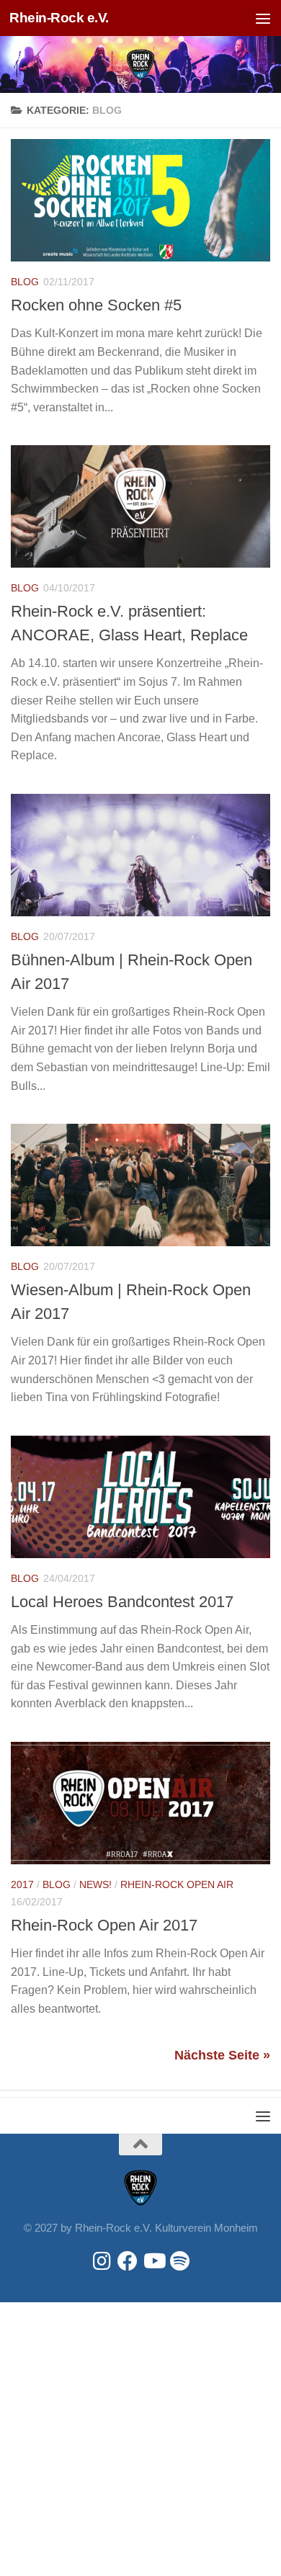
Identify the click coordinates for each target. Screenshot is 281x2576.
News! (95, 1884)
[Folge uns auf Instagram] (102, 2261)
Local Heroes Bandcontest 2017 (122, 1602)
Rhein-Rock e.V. (59, 18)
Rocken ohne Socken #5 (96, 305)
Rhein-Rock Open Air (177, 1884)
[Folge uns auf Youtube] (153, 2261)
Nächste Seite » (222, 2055)
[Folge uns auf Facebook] (128, 2261)
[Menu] (263, 18)
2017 (22, 1884)
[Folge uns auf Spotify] (179, 2261)
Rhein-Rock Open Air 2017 (104, 1925)
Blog (25, 282)
